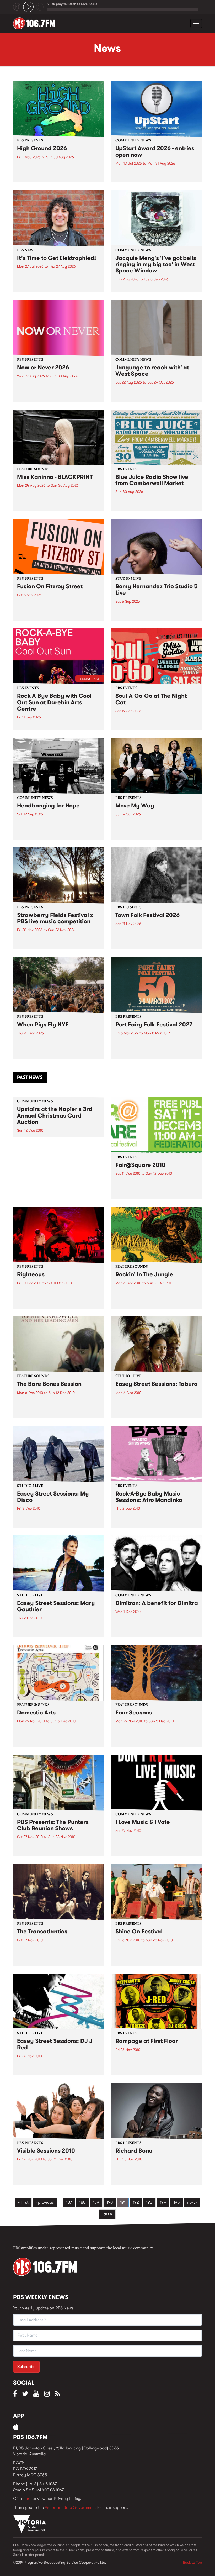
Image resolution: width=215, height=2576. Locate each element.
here (27, 2498)
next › (192, 2202)
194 (163, 2202)
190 (110, 2202)
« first (23, 2202)
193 (149, 2202)
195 (177, 2202)
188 (82, 2202)
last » (107, 2214)
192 (136, 2202)
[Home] (36, 23)
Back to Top (192, 2562)
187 (69, 2202)
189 (96, 2202)
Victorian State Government (70, 2507)
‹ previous (45, 2202)
